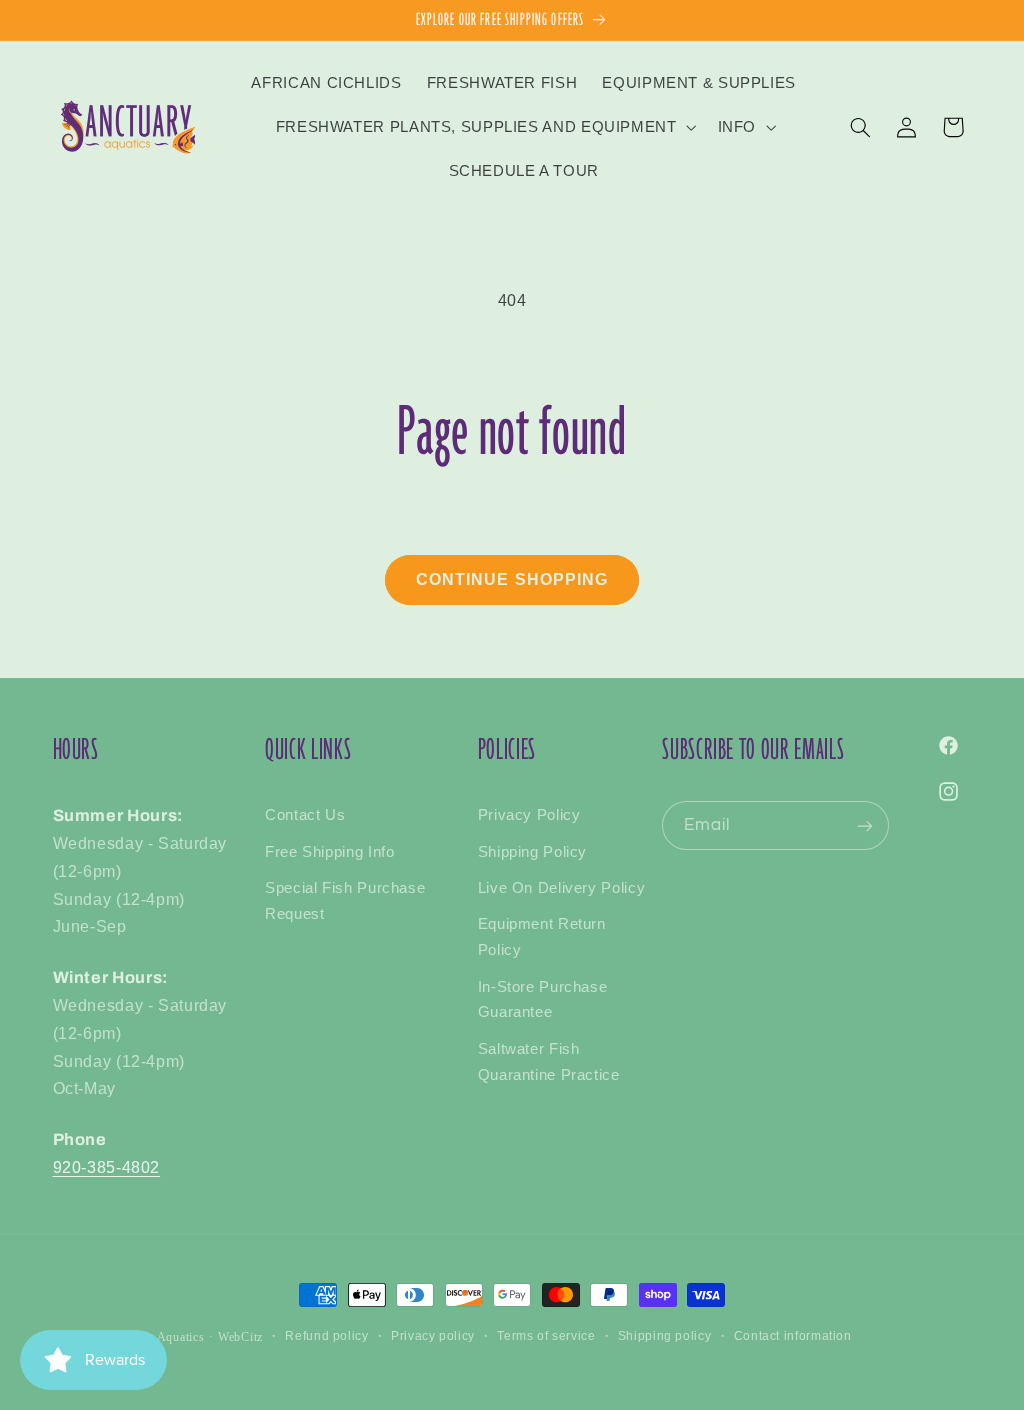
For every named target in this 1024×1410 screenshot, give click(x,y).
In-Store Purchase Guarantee (543, 1000)
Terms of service (546, 1336)
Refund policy (326, 1336)
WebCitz (240, 1337)
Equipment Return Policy (542, 937)
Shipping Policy (532, 852)
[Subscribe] (865, 825)
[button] (484, 127)
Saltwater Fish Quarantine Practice (549, 1062)
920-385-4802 (107, 1167)
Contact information (793, 1336)
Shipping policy (664, 1336)
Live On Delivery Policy (562, 888)
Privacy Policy (529, 815)
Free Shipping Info (329, 852)
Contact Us (305, 815)
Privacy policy (433, 1336)
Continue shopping (512, 579)
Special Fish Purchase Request (345, 901)
